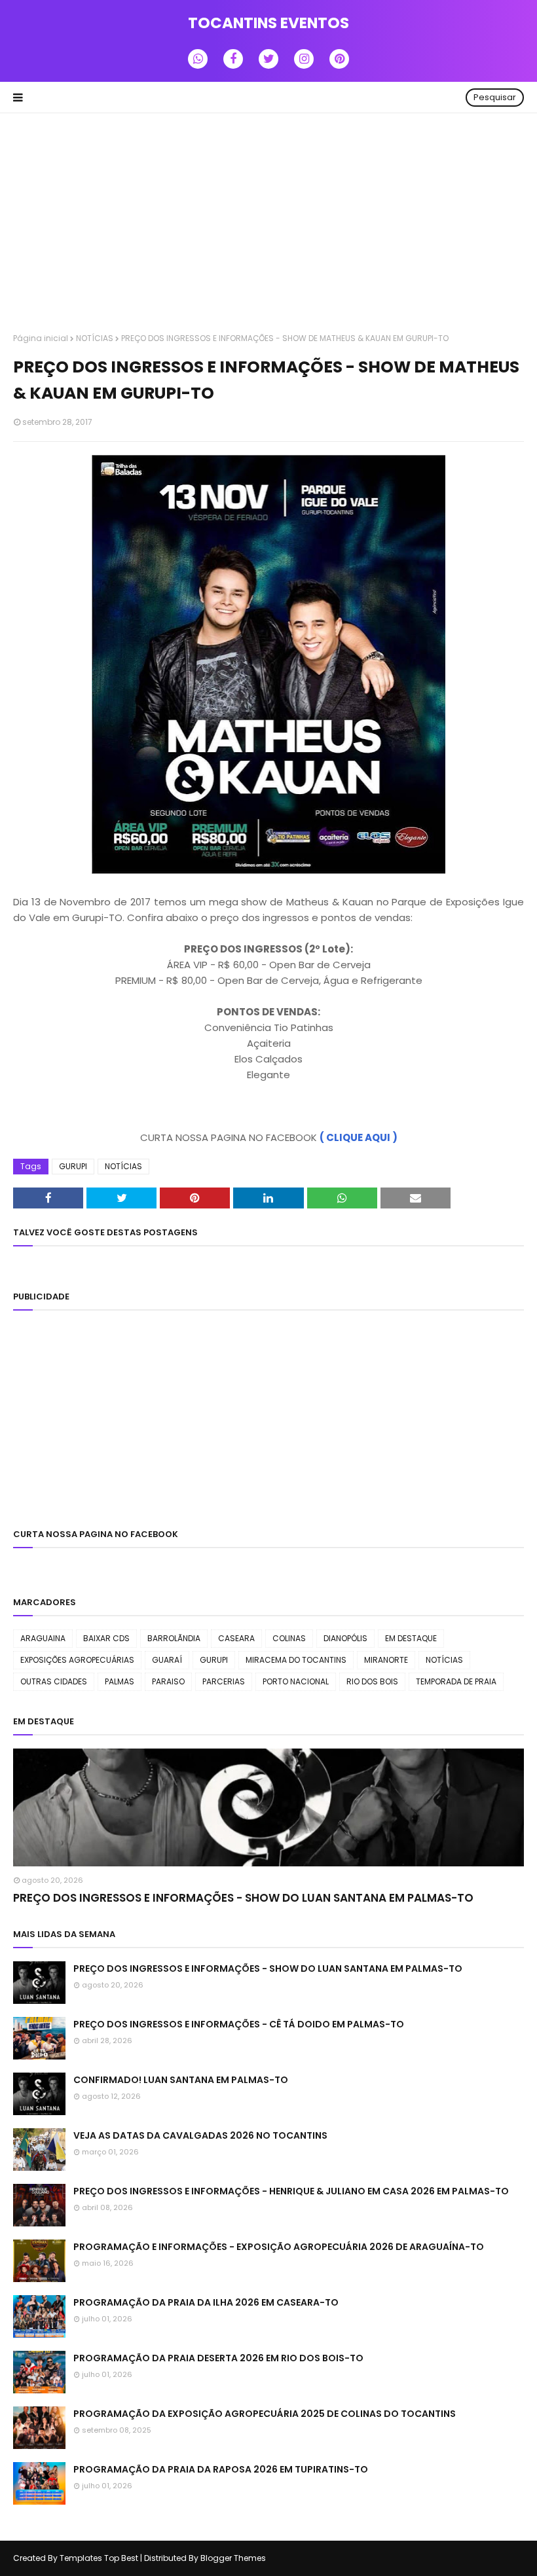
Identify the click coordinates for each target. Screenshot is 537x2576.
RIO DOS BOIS (372, 1681)
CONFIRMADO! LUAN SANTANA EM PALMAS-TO (181, 2080)
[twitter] (268, 59)
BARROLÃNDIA (174, 1638)
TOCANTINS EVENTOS (268, 23)
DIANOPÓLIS (345, 1638)
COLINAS (289, 1638)
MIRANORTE (386, 1660)
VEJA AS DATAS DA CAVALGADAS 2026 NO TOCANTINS (200, 2135)
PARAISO (168, 1681)
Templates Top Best (99, 2558)
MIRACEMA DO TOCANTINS (296, 1660)
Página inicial (41, 338)
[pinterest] (339, 59)
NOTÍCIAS (95, 338)
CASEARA (236, 1638)
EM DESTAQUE (411, 1638)
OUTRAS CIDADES (54, 1681)
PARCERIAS (224, 1681)
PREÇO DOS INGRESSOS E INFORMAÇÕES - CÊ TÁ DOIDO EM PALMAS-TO (239, 2024)
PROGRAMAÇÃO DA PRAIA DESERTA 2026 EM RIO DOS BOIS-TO (218, 2358)
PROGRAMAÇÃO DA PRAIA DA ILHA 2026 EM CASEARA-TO (206, 2302)
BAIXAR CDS (106, 1638)
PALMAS (120, 1681)
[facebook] (233, 59)
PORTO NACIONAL (296, 1681)
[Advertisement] (268, 225)
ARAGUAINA (43, 1638)
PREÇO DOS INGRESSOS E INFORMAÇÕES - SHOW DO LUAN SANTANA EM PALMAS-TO (243, 1898)
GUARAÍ (167, 1660)
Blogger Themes (233, 2558)
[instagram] (304, 59)
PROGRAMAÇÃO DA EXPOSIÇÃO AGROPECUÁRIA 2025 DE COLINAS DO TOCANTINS (265, 2414)
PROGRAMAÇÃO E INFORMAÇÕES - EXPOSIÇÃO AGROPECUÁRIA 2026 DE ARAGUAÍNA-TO (279, 2247)
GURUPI (73, 1166)
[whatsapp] (198, 59)
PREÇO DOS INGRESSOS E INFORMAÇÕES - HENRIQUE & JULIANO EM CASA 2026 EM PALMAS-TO (291, 2191)
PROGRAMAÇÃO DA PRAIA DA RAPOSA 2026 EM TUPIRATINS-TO (221, 2469)
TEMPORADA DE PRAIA (456, 1681)
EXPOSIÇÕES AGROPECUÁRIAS (77, 1660)
